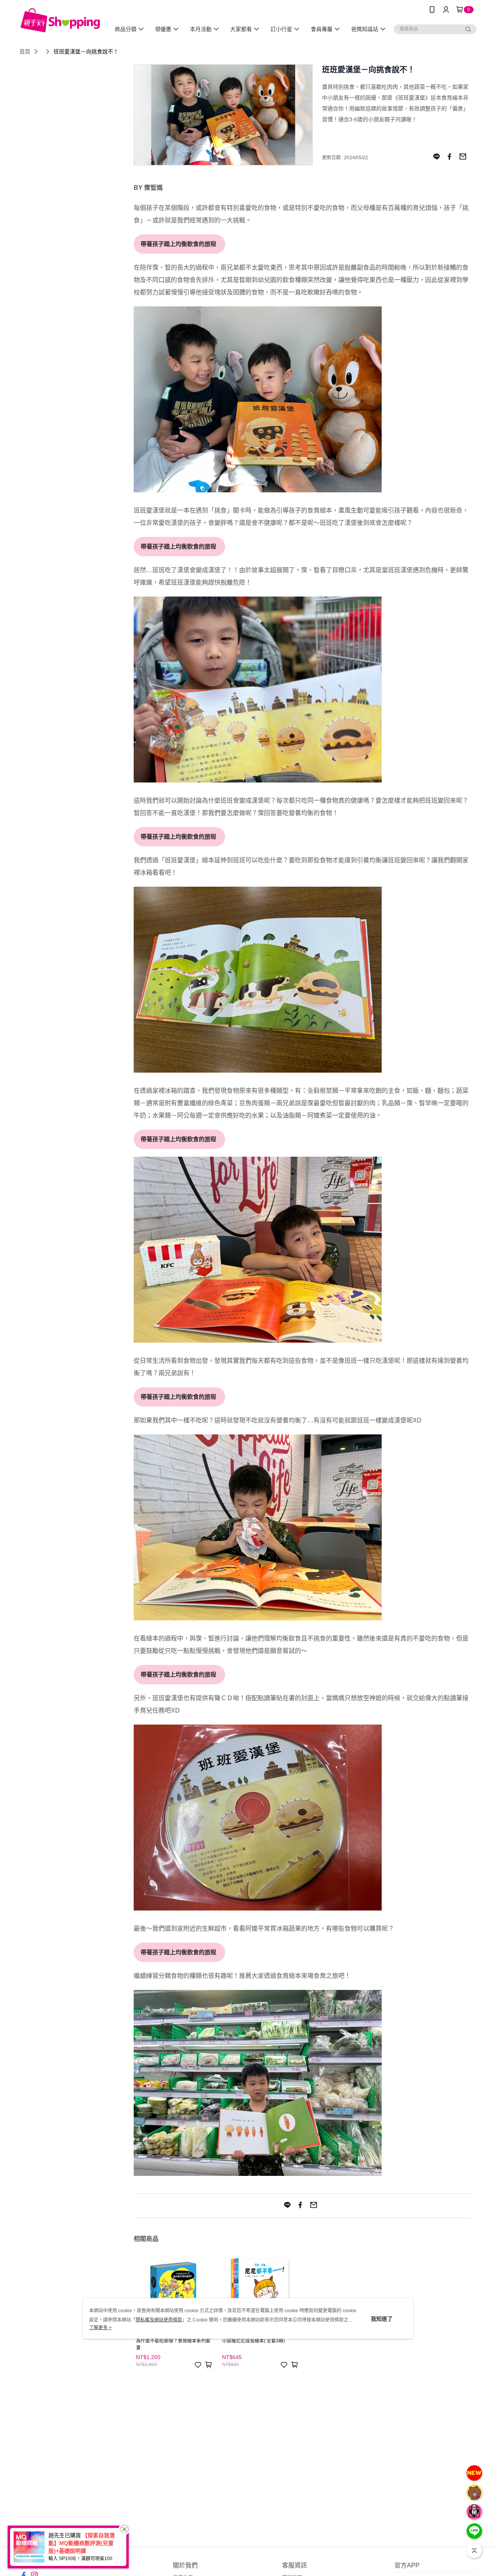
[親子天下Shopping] (60, 20)
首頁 (25, 52)
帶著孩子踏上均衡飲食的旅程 (177, 244)
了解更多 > (100, 2328)
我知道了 (382, 2318)
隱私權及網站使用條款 (159, 2320)
